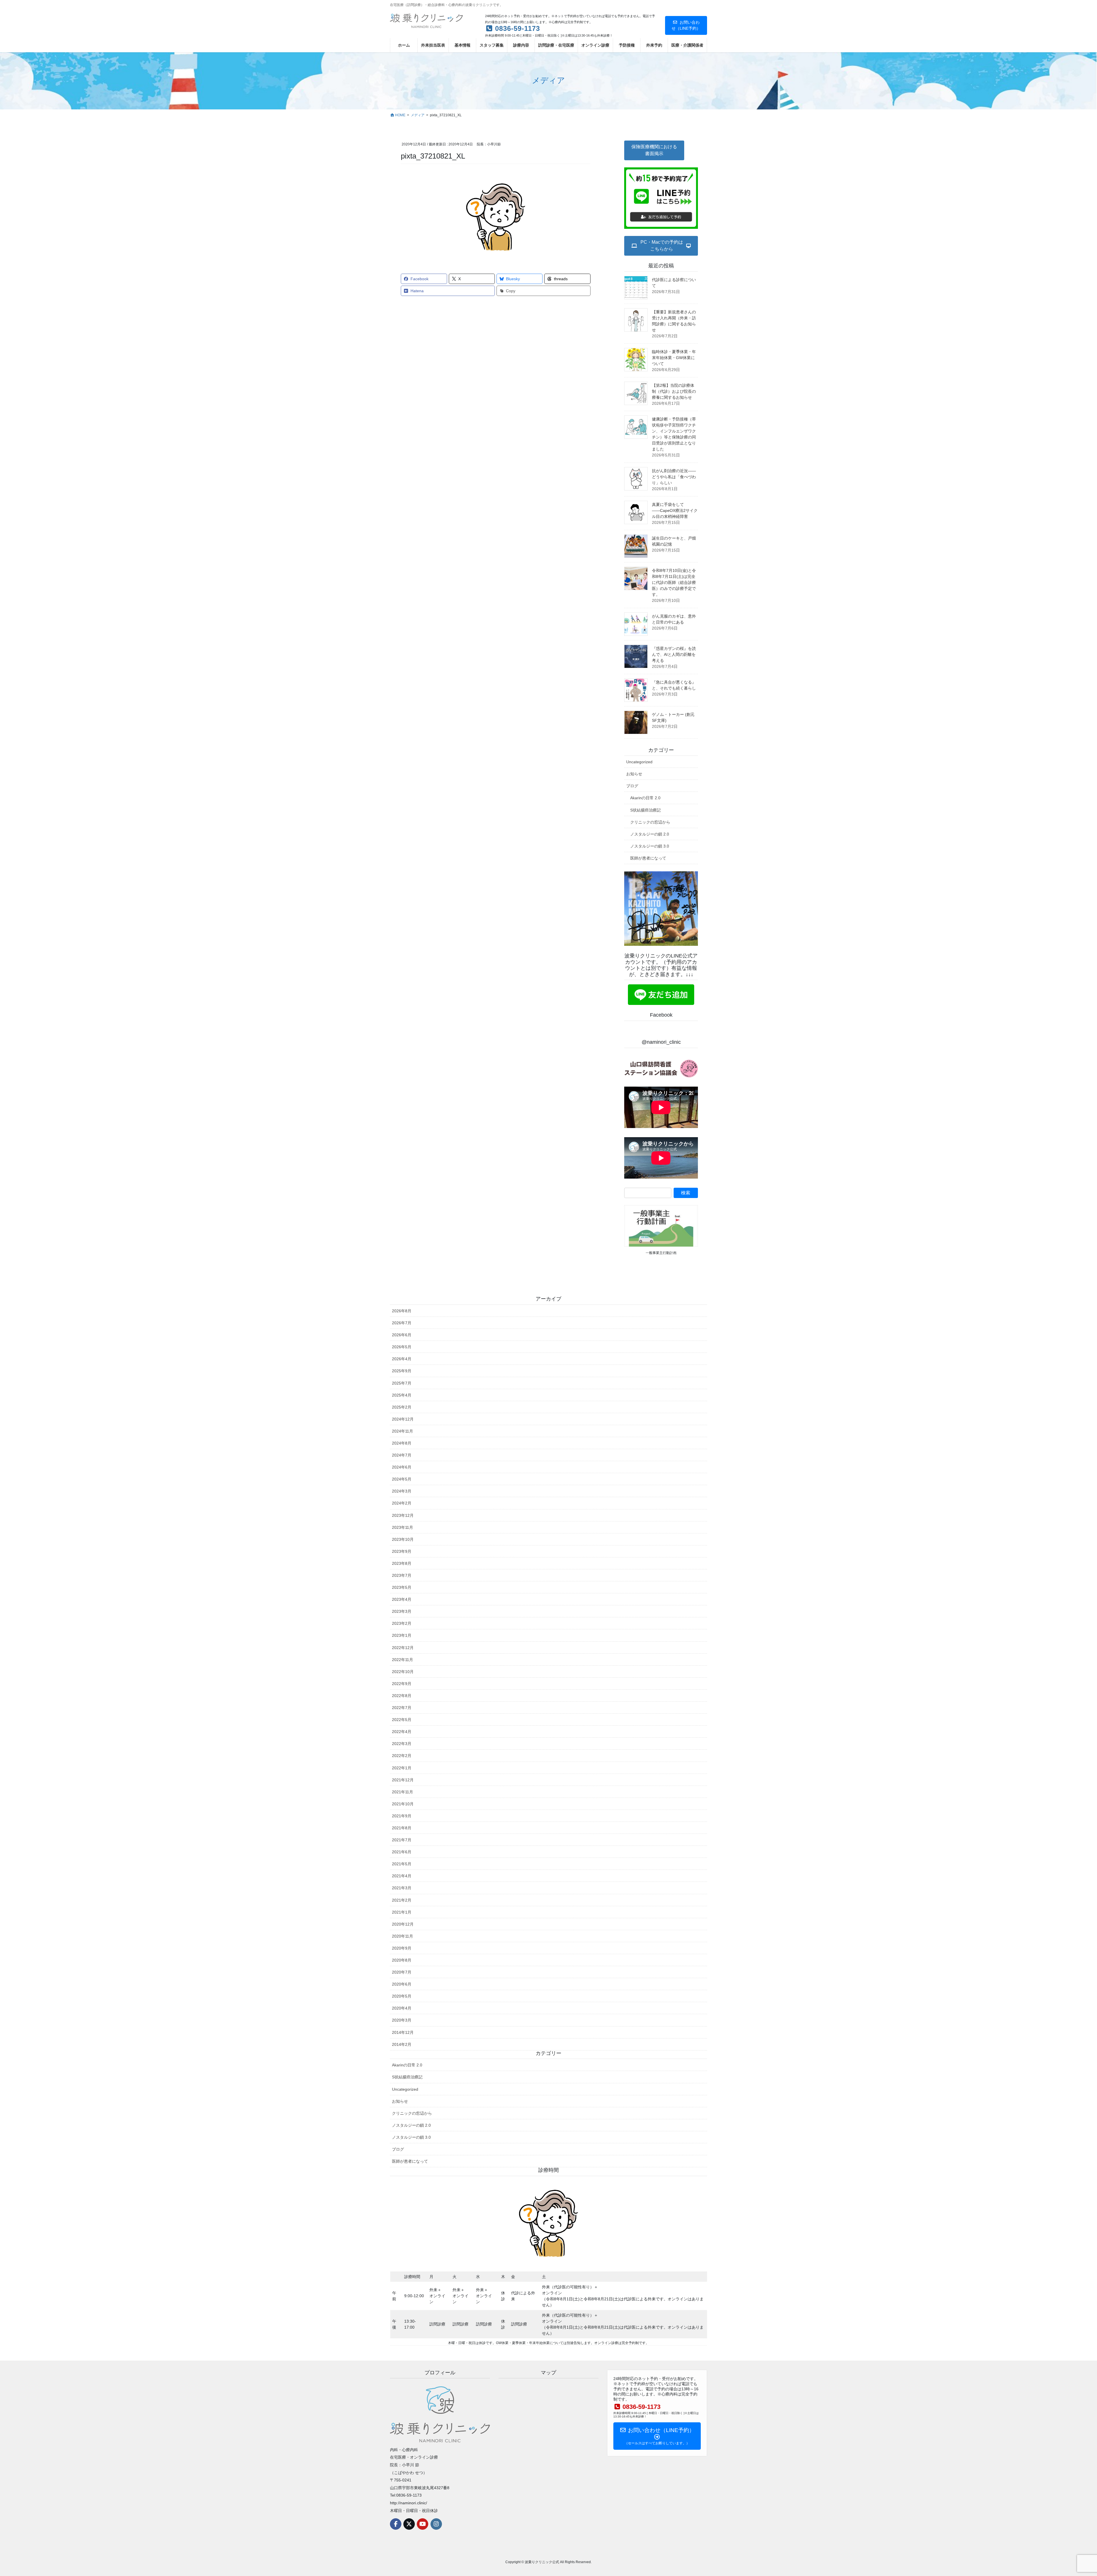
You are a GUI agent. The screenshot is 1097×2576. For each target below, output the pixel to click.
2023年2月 (402, 1623)
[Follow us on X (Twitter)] (409, 2524)
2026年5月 (402, 1347)
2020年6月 (402, 1984)
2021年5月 (402, 1864)
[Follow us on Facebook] (396, 2524)
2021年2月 (402, 1900)
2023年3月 (402, 1611)
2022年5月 (402, 1720)
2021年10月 (403, 1804)
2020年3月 (402, 2020)
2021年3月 (402, 1888)
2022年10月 (403, 1672)
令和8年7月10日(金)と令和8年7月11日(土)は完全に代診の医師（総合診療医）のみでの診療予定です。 (674, 582)
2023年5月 (402, 1587)
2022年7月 (402, 1708)
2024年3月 (402, 1491)
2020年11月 (403, 1936)
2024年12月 (403, 1419)
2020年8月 (402, 1960)
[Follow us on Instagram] (436, 2524)
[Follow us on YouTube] (423, 2524)
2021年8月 (402, 1828)
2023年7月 (402, 1575)
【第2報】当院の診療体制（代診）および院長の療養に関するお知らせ (674, 391)
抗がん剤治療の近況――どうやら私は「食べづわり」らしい (674, 477)
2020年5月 (402, 1996)
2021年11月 (403, 1792)
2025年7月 (402, 1383)
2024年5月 (402, 1479)
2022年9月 (402, 1684)
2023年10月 (403, 1539)
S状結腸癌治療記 (645, 810)
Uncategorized (639, 762)
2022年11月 (403, 1660)
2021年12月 (403, 1780)
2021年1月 (402, 1912)
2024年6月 (402, 1467)
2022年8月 (402, 1696)
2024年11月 (403, 1431)
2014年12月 (403, 2032)
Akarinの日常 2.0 (645, 798)
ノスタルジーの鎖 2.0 (650, 834)
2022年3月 (402, 1744)
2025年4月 (402, 1395)
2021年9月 (402, 1816)
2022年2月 (402, 1756)
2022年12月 (403, 1648)
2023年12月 (403, 1515)
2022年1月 (402, 1768)
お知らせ (634, 774)
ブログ (632, 786)
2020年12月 (403, 1924)
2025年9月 (402, 1371)
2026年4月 (402, 1359)
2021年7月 (402, 1840)
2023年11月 (403, 1527)
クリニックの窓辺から (650, 822)
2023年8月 (402, 1563)
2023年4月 (402, 1599)
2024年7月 (402, 1455)
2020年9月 (402, 1948)
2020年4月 (402, 2008)
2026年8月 (402, 1311)
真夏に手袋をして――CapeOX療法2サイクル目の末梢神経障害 (675, 510)
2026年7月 (402, 1323)
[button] (654, 150)
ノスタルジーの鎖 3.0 (650, 846)
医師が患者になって (648, 858)
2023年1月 (402, 1635)
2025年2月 (402, 1407)
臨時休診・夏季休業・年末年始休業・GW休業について (674, 358)
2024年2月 (402, 1503)
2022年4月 (402, 1732)
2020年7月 (402, 1972)
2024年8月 (402, 1443)
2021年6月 (402, 1852)
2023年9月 (402, 1551)
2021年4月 (402, 1876)
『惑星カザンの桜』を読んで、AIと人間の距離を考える (674, 654)
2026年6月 (402, 1335)
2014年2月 (402, 2044)
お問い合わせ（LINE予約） (686, 25)
